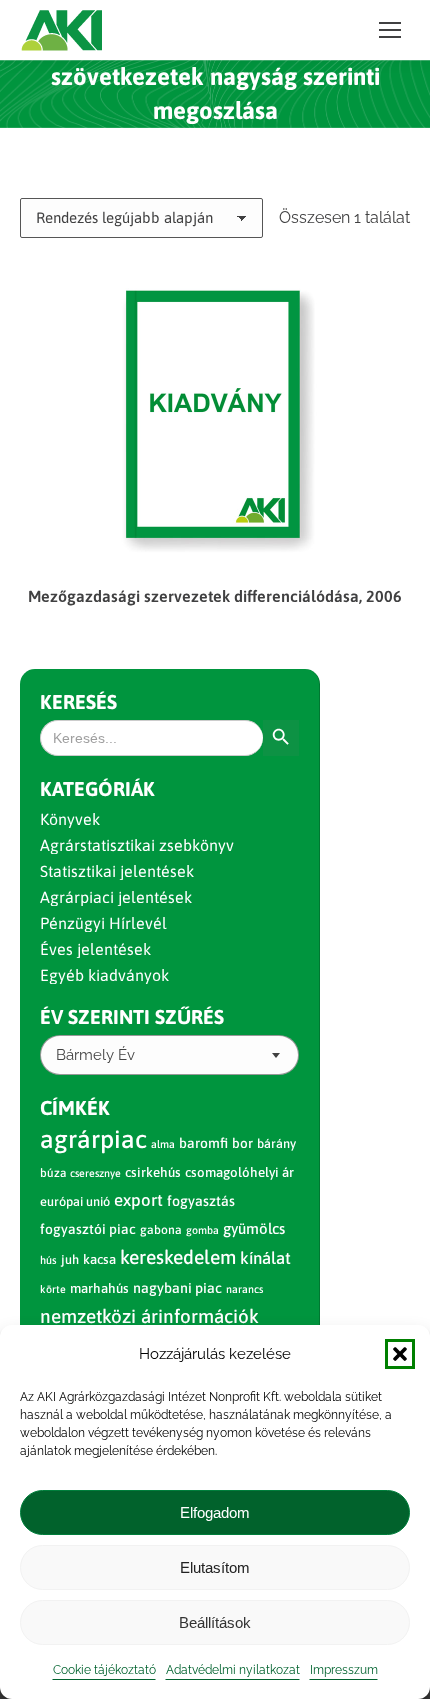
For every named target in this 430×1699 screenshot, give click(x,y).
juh (70, 1259)
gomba (202, 1230)
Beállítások (215, 1622)
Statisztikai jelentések (117, 871)
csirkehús (153, 1172)
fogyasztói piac (88, 1229)
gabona (161, 1230)
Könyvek (70, 819)
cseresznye (95, 1173)
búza (53, 1173)
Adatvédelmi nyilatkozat (233, 1670)
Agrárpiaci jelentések (116, 897)
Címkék (75, 1107)
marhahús (99, 1288)
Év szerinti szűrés (132, 1016)
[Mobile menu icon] (390, 30)
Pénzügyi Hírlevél (103, 923)
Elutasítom (215, 1567)
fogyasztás (201, 1201)
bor (242, 1143)
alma (163, 1144)
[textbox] (95, 1055)
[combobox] (169, 1055)
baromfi (203, 1143)
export (138, 1200)
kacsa (99, 1259)
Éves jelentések (95, 949)
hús (48, 1260)
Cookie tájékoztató (104, 1670)
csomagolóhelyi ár (239, 1172)
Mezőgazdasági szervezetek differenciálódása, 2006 (215, 596)
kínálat (265, 1258)
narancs (244, 1289)
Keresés (78, 701)
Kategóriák (97, 788)
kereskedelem (178, 1257)
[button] (400, 1354)
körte (53, 1289)
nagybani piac (177, 1288)
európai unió (75, 1201)
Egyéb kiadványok (104, 975)
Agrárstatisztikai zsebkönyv (137, 845)
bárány (276, 1143)
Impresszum (344, 1670)
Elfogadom (215, 1512)
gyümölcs (254, 1228)
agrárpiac (93, 1139)
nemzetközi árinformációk (149, 1316)
